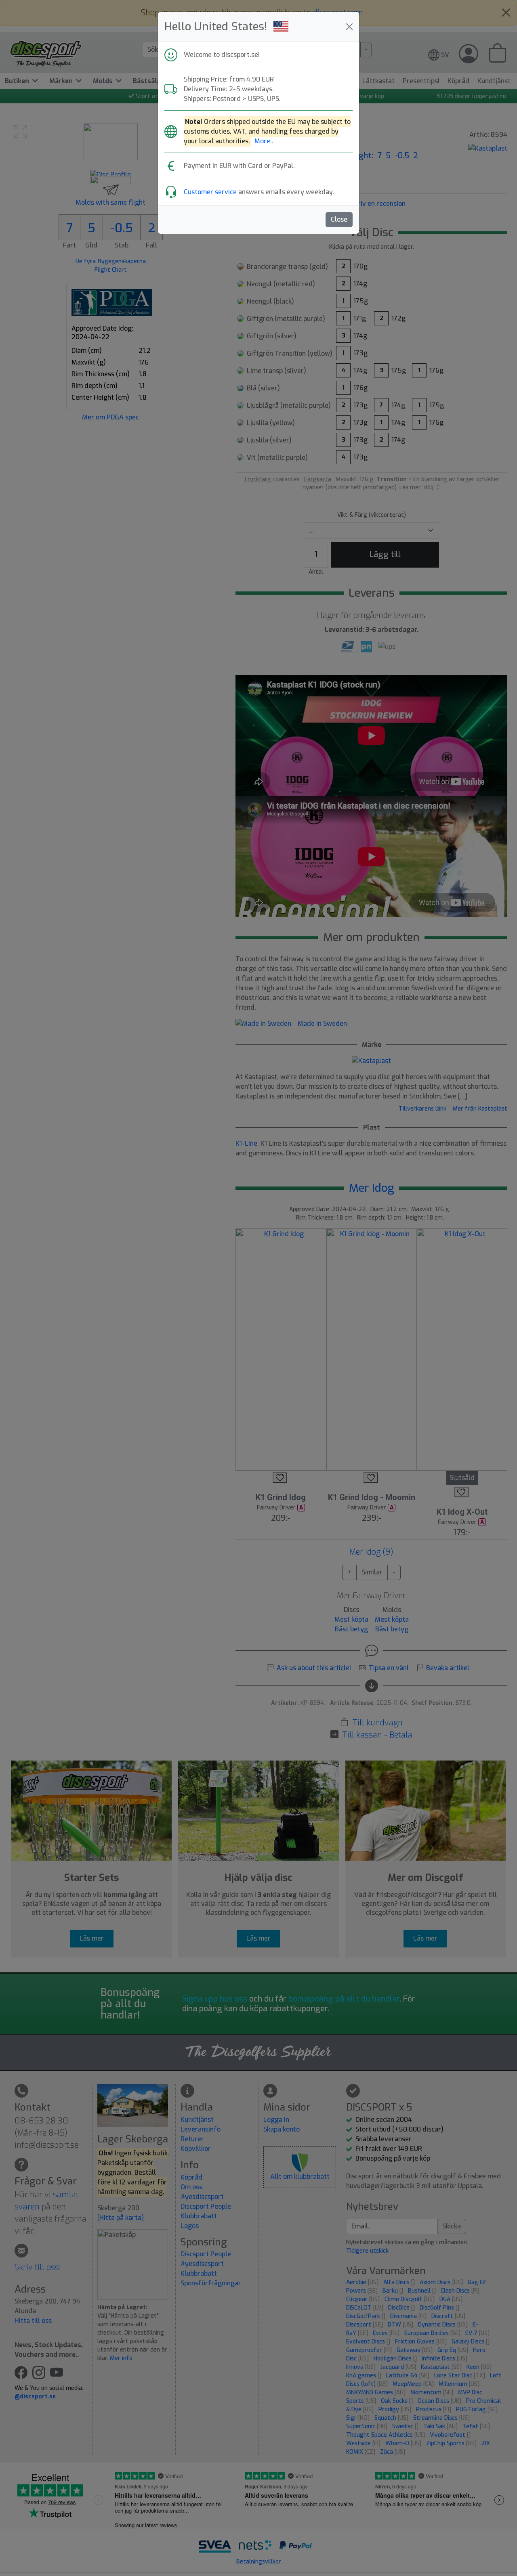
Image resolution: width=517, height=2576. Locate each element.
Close (339, 219)
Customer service (210, 192)
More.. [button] (264, 141)
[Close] (349, 27)
